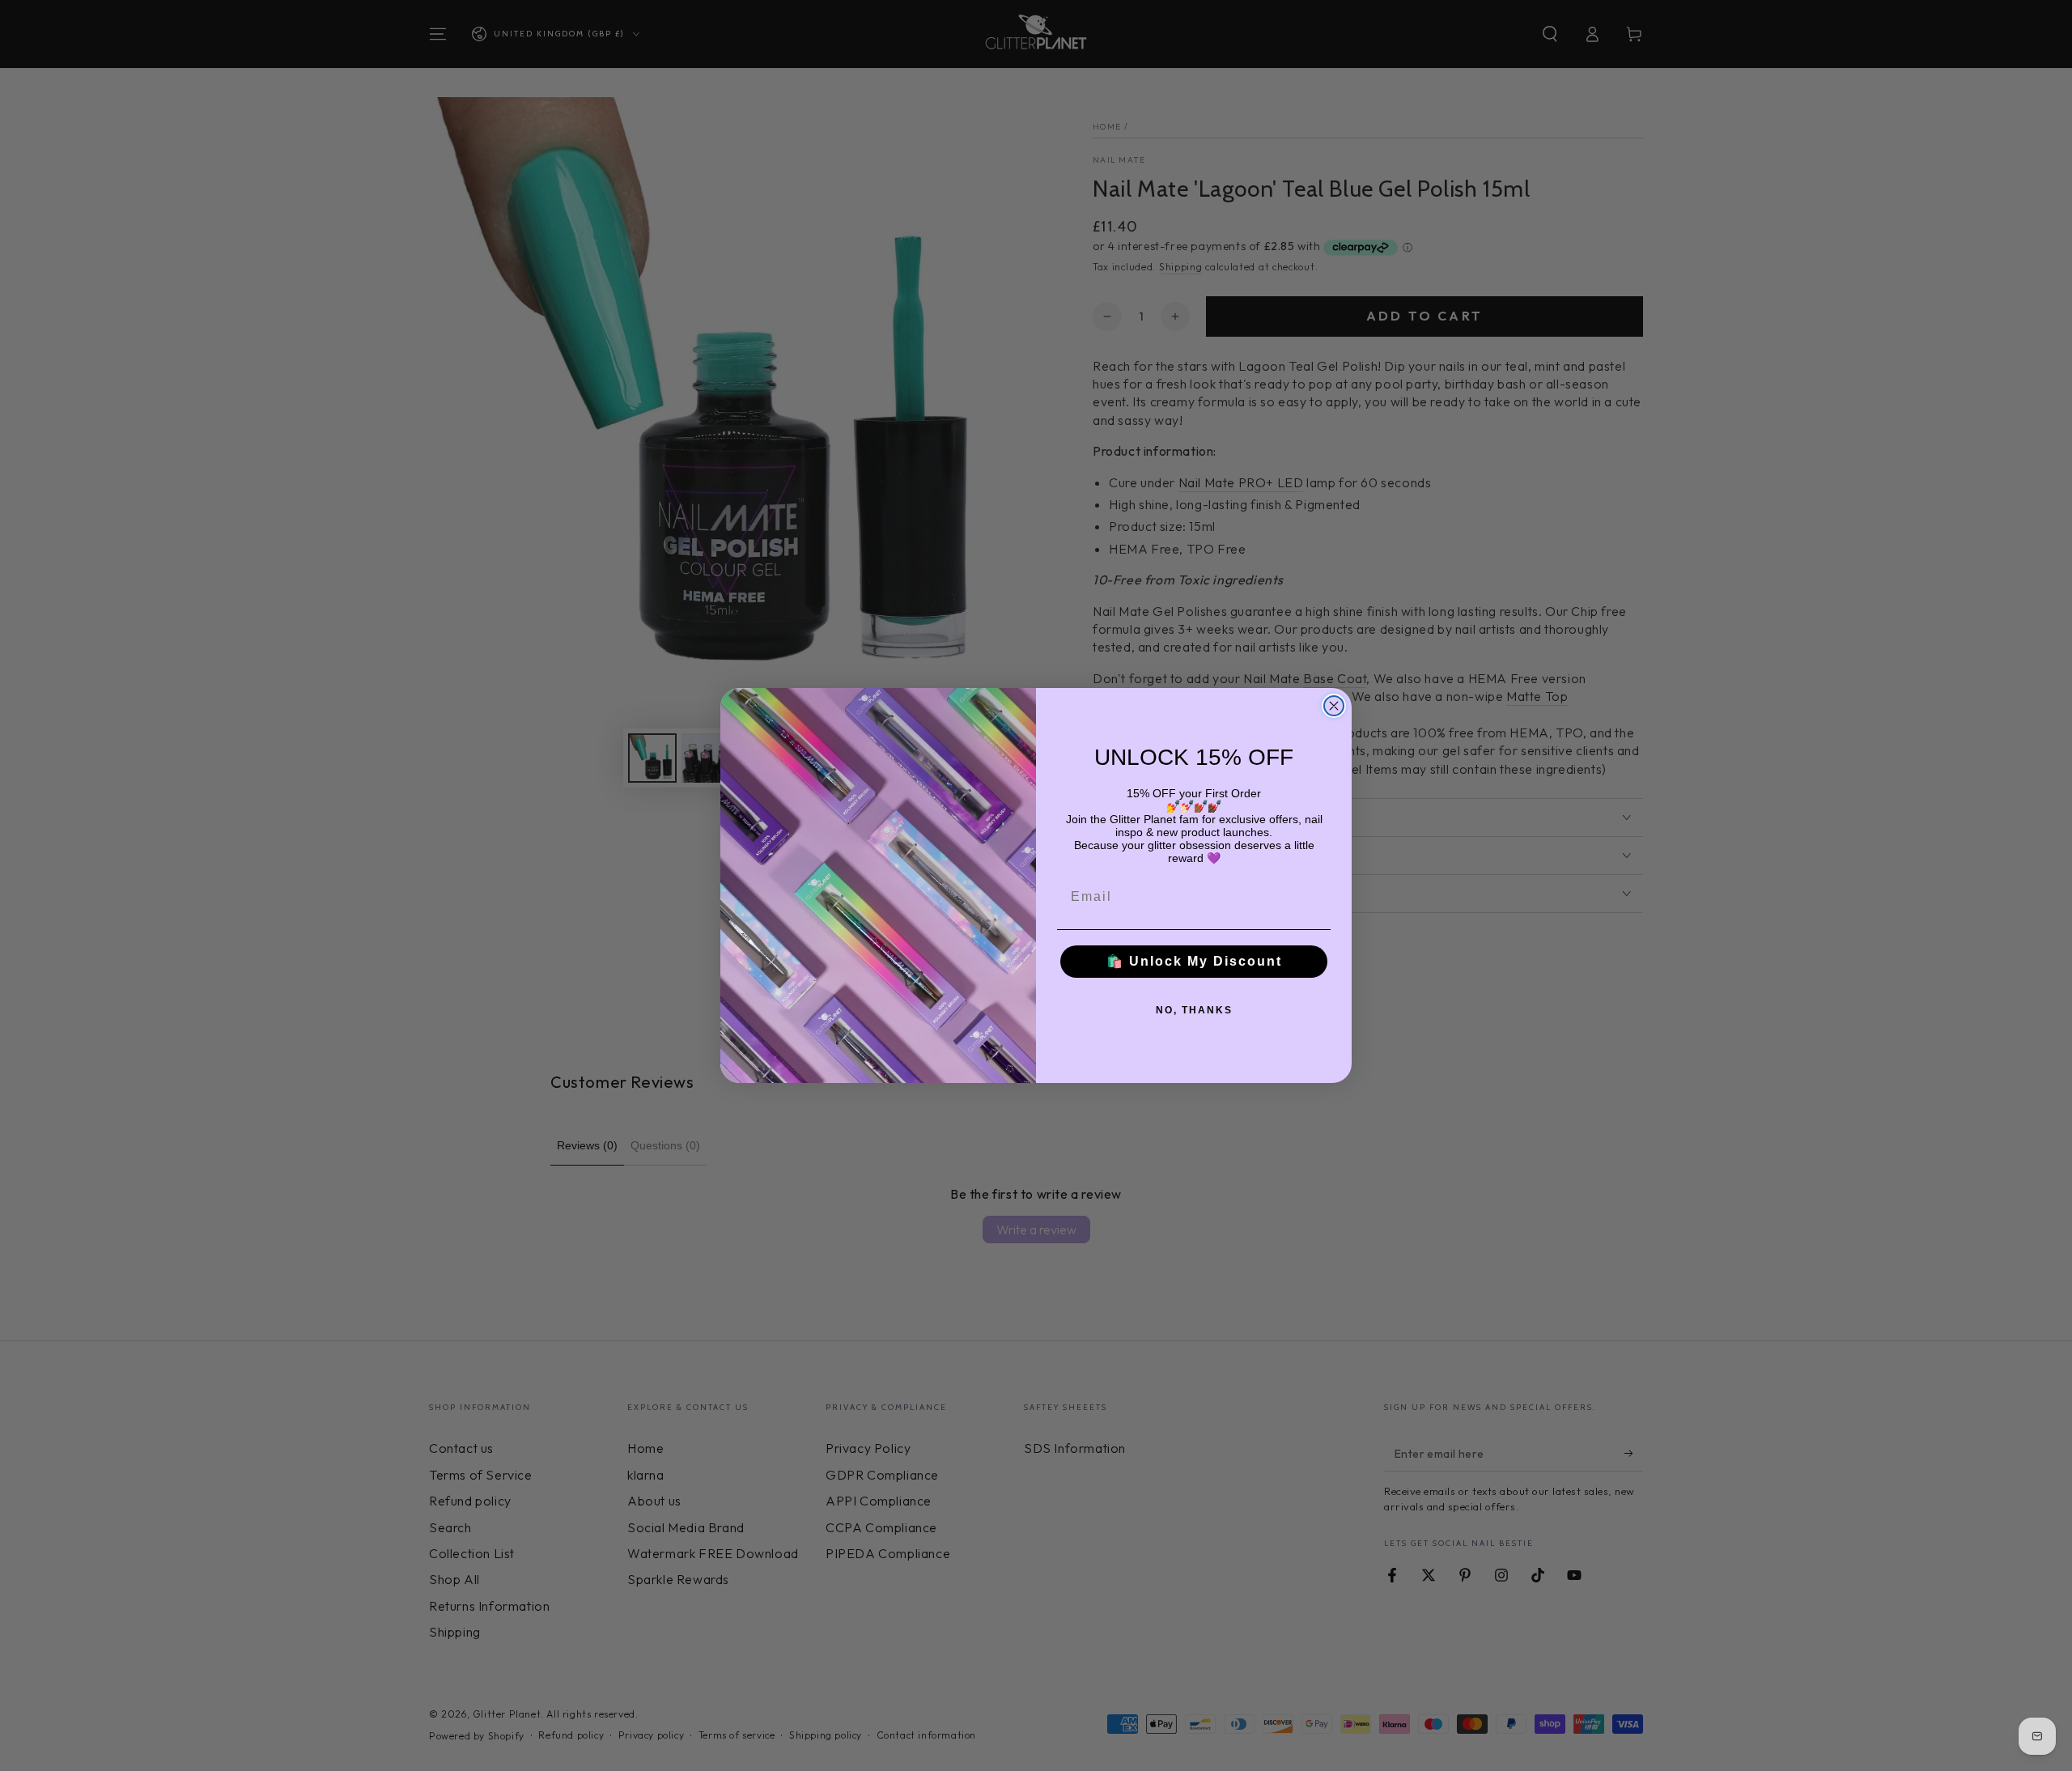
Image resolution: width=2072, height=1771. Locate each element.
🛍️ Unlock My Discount (1194, 961)
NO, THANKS (1194, 1010)
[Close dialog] (1334, 706)
